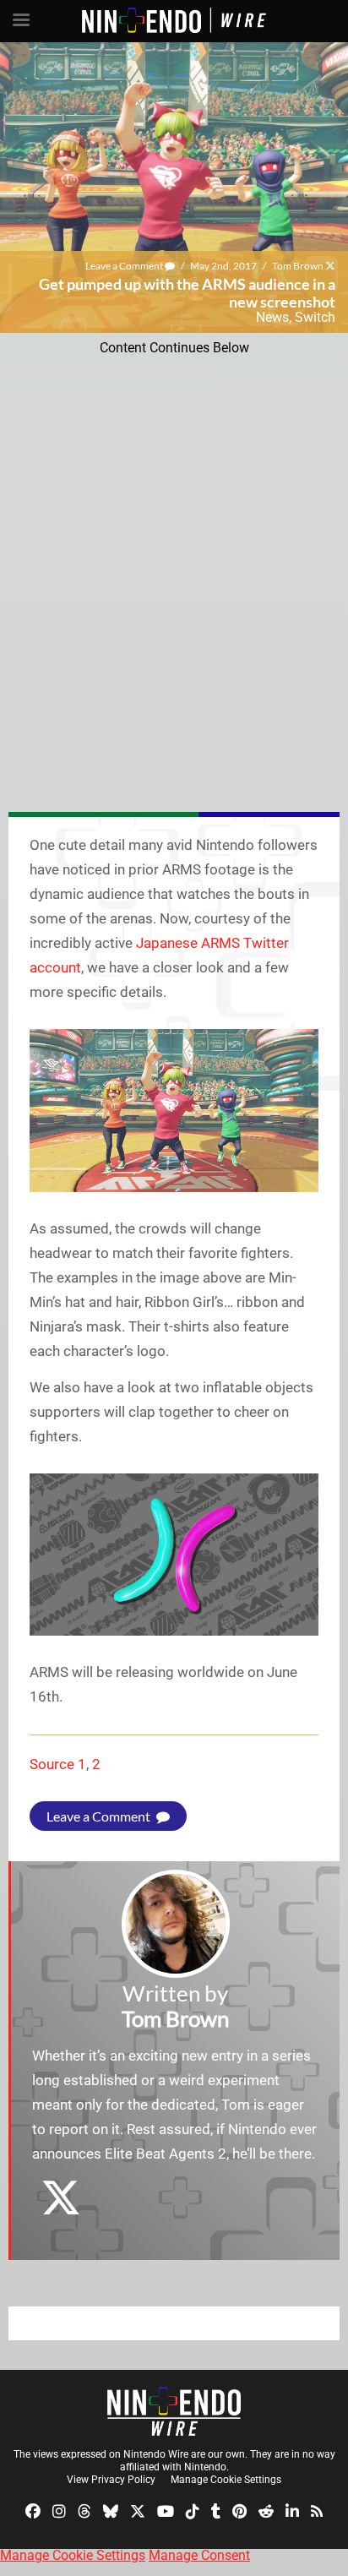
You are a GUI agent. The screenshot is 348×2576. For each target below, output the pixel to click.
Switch (315, 317)
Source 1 (58, 1764)
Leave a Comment (125, 266)
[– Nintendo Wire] (174, 2411)
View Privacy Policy (111, 2480)
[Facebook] (33, 2511)
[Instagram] (59, 2511)
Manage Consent (199, 2555)
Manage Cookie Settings (226, 2480)
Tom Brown (298, 266)
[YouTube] (166, 2511)
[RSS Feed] (317, 2511)
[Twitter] (138, 2511)
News (272, 317)
